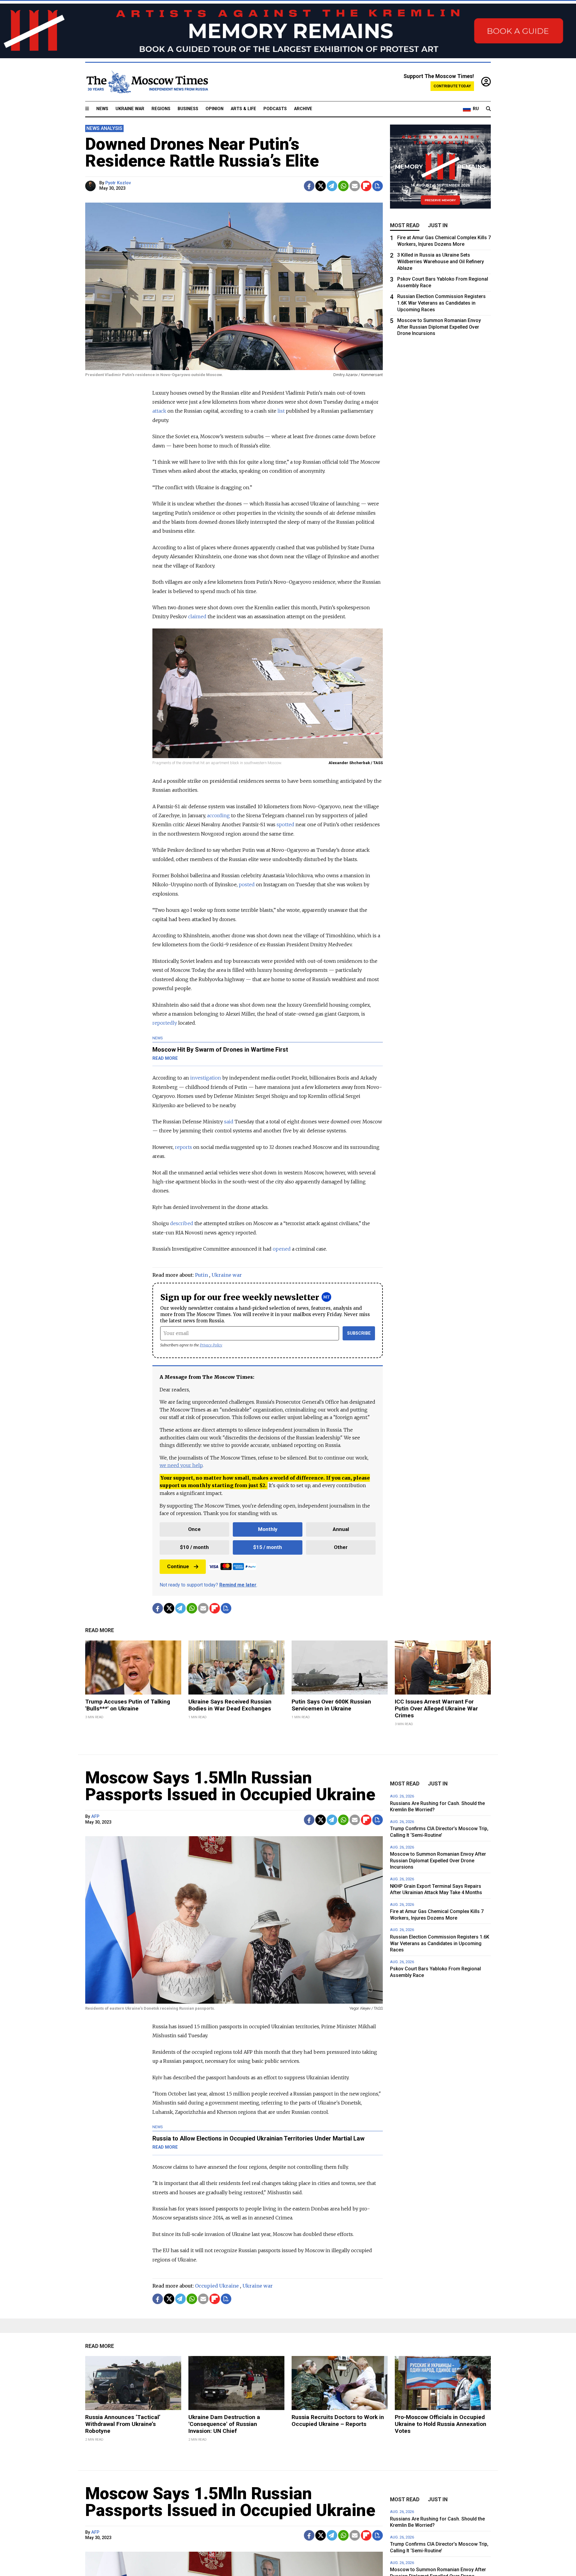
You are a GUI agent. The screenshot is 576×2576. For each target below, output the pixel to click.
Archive (303, 109)
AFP (95, 1817)
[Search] (488, 109)
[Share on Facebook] (309, 186)
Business (188, 109)
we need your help (181, 1465)
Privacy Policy (211, 1345)
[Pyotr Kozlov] (91, 186)
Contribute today (452, 86)
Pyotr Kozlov (118, 183)
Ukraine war (227, 1275)
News (102, 109)
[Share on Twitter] (321, 186)
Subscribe (359, 1333)
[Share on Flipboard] (366, 186)
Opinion (214, 109)
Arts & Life (243, 109)
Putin (201, 1275)
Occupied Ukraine (217, 2286)
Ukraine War (130, 109)
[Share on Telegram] (332, 186)
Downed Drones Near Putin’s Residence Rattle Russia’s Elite (202, 152)
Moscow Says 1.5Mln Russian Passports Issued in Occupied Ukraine (230, 1786)
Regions (161, 109)
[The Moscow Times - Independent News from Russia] (147, 82)
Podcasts (275, 109)
